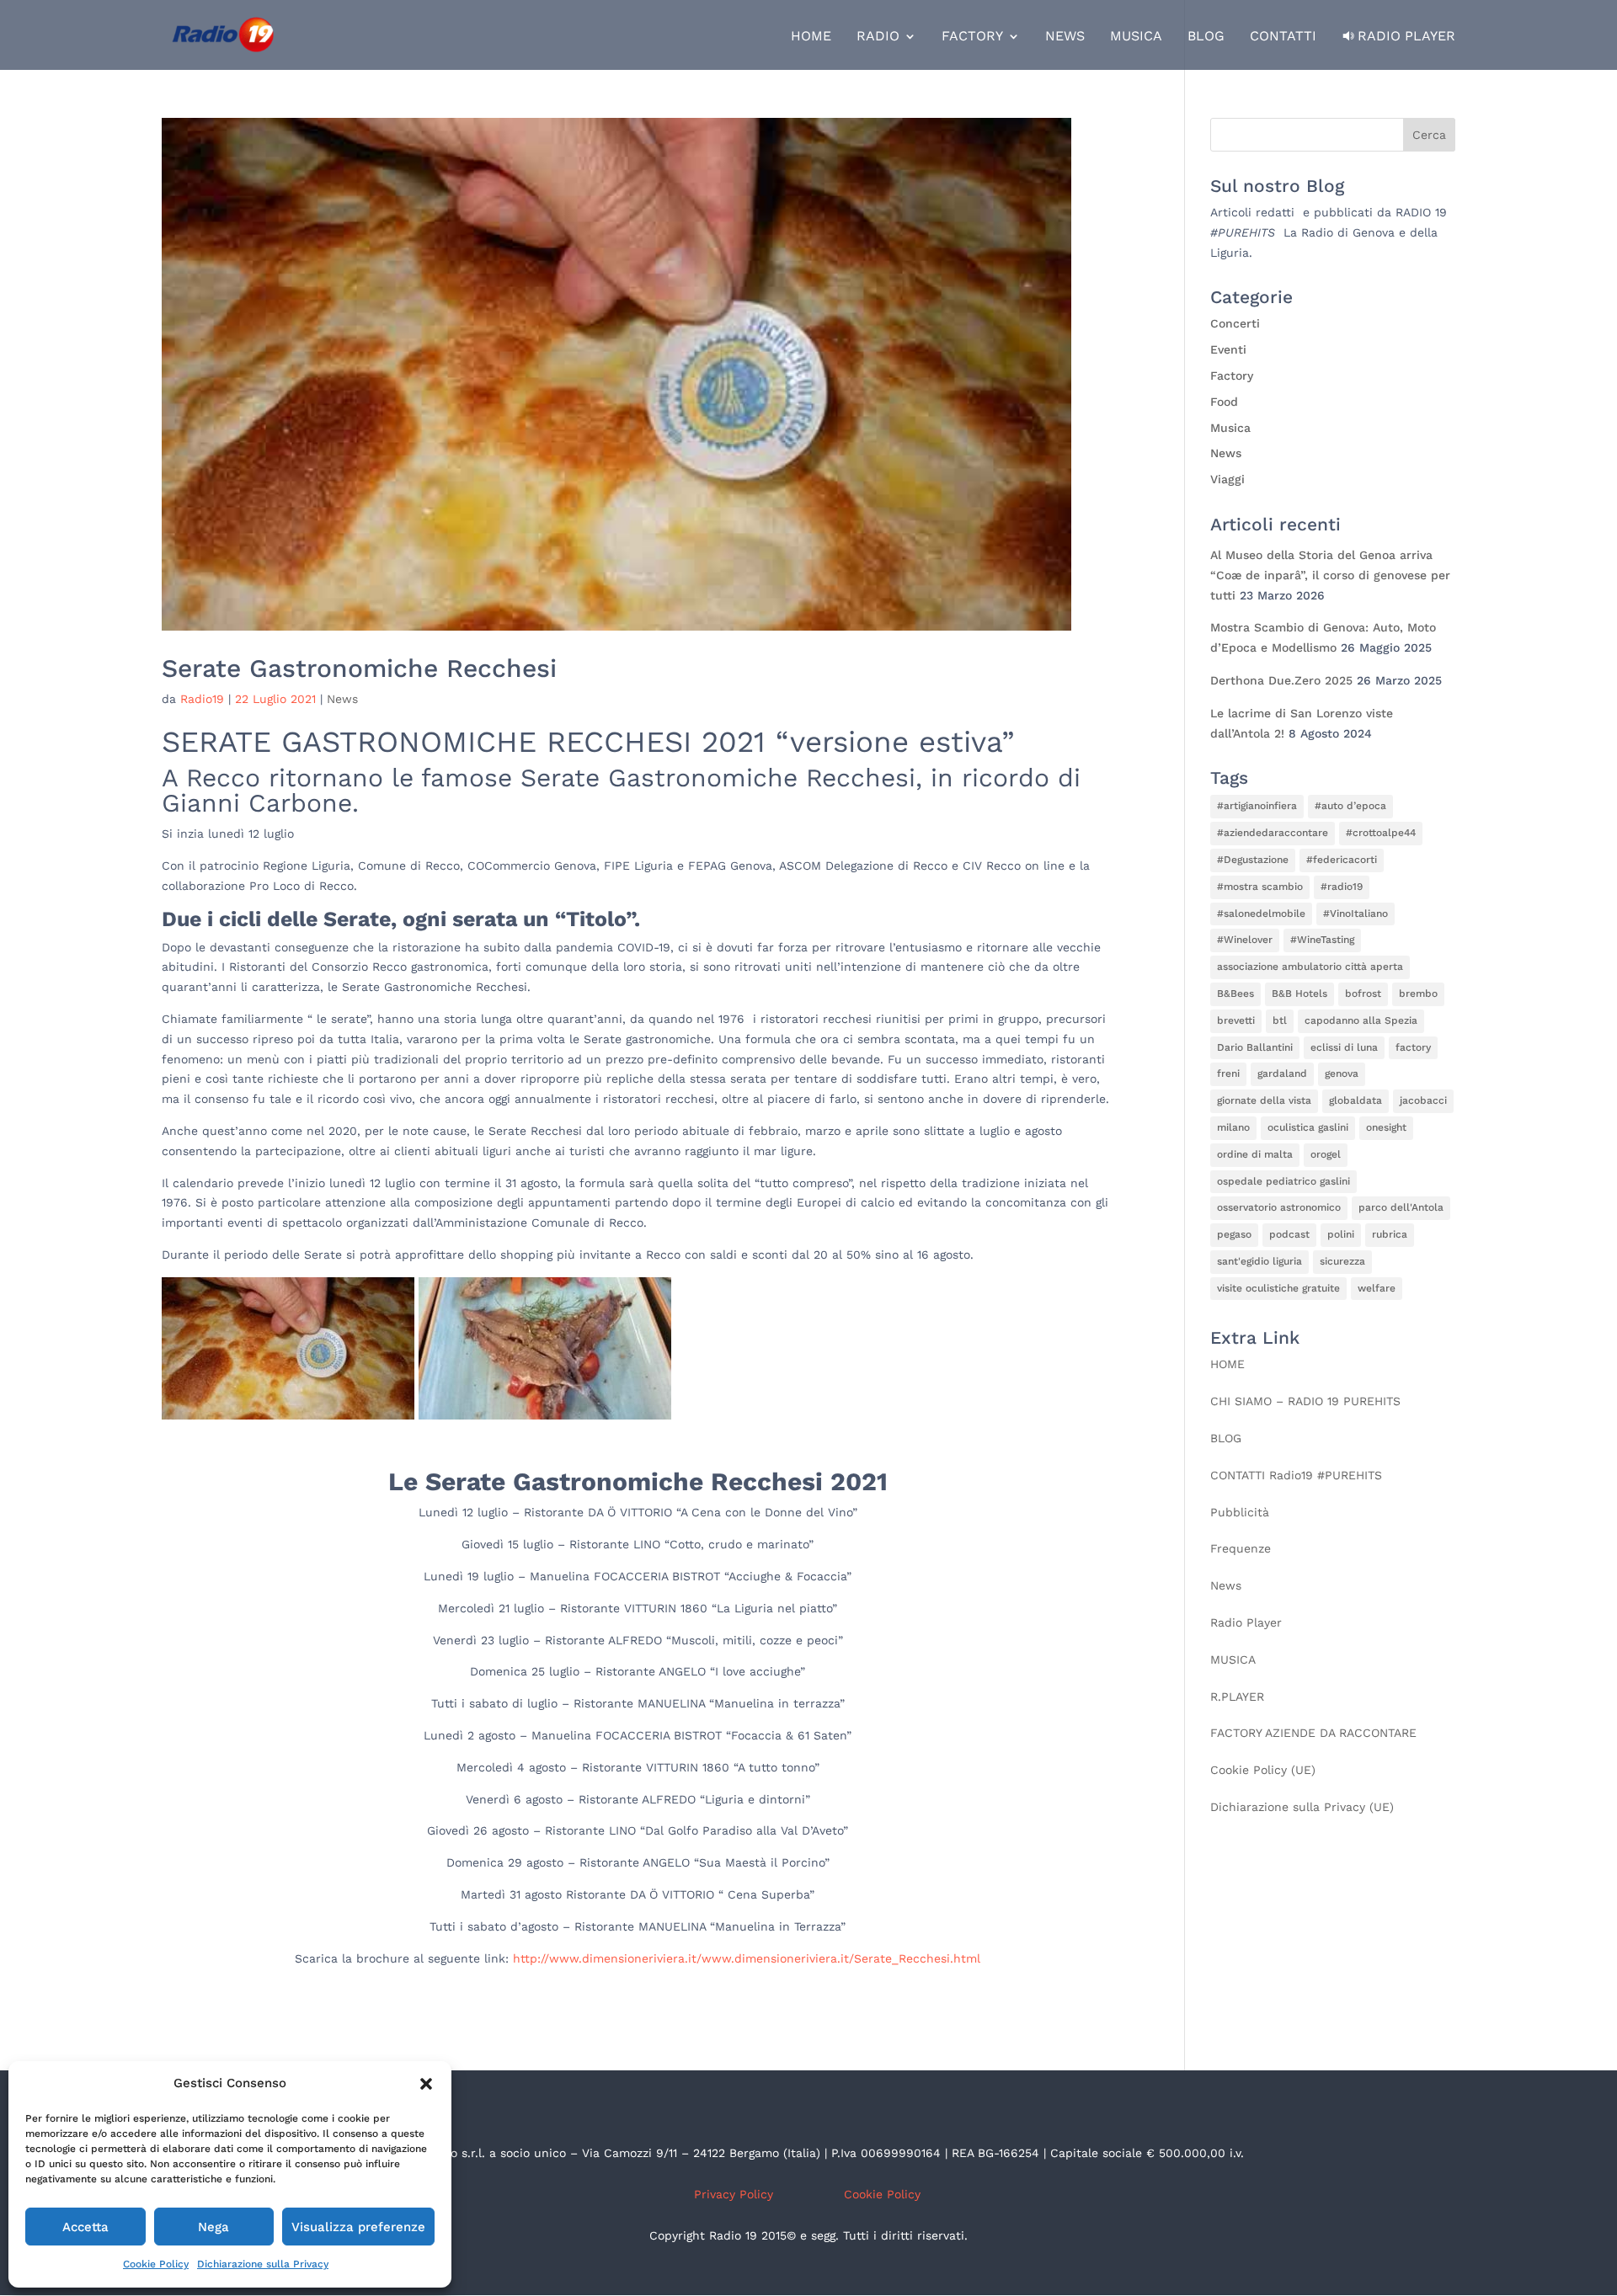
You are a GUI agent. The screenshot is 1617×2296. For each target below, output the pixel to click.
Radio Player (1406, 36)
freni (1228, 1073)
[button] (426, 2084)
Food (1224, 402)
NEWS (1065, 37)
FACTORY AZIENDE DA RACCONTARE (1313, 1733)
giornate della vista (1264, 1100)
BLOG (1206, 37)
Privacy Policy (734, 2194)
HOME (811, 37)
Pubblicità (1240, 1512)
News (342, 699)
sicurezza (1342, 1261)
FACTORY (972, 37)
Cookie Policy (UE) (1263, 1770)
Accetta (85, 2227)
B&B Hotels (1299, 994)
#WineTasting (1322, 940)
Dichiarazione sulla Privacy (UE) (1302, 1807)
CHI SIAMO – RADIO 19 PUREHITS (1305, 1401)
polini (1341, 1234)
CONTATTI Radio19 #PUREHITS (1296, 1475)
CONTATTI (1283, 37)
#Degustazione (1253, 860)
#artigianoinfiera (1257, 806)
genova (1342, 1073)
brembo (1418, 994)
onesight (1386, 1127)
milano (1233, 1127)
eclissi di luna (1344, 1047)
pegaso (1234, 1234)
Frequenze (1241, 1548)
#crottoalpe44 (1381, 833)
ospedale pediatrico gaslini (1283, 1181)
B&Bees (1235, 994)
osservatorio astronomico (1279, 1207)
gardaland (1282, 1073)
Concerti (1235, 323)
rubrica (1390, 1234)
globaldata (1356, 1100)
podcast (1289, 1234)
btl (1280, 1020)
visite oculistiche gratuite (1278, 1288)
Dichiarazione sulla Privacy (263, 2264)
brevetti (1236, 1020)
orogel (1326, 1154)
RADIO (878, 37)
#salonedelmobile (1261, 914)
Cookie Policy (156, 2264)
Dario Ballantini (1255, 1047)
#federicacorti (1342, 860)
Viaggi (1227, 479)
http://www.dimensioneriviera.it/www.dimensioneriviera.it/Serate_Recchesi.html (747, 1958)
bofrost (1363, 994)
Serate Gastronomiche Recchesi (359, 668)
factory (1413, 1047)
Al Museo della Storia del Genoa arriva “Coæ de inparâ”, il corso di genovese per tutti (1330, 575)
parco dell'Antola (1401, 1207)
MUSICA (1136, 37)
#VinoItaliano (1356, 914)
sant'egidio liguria (1259, 1261)
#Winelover (1245, 940)
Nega (213, 2227)
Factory (1232, 376)
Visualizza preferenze (358, 2227)
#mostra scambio (1260, 887)
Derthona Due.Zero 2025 (1281, 680)
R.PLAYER (1237, 1697)
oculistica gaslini (1308, 1127)
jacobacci (1423, 1100)
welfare (1377, 1288)
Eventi (1228, 349)
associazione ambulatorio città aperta (1310, 967)
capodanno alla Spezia (1361, 1020)
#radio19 (1342, 887)
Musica (1230, 428)
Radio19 (202, 699)
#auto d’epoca (1350, 806)
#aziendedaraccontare (1273, 833)
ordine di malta (1255, 1154)
